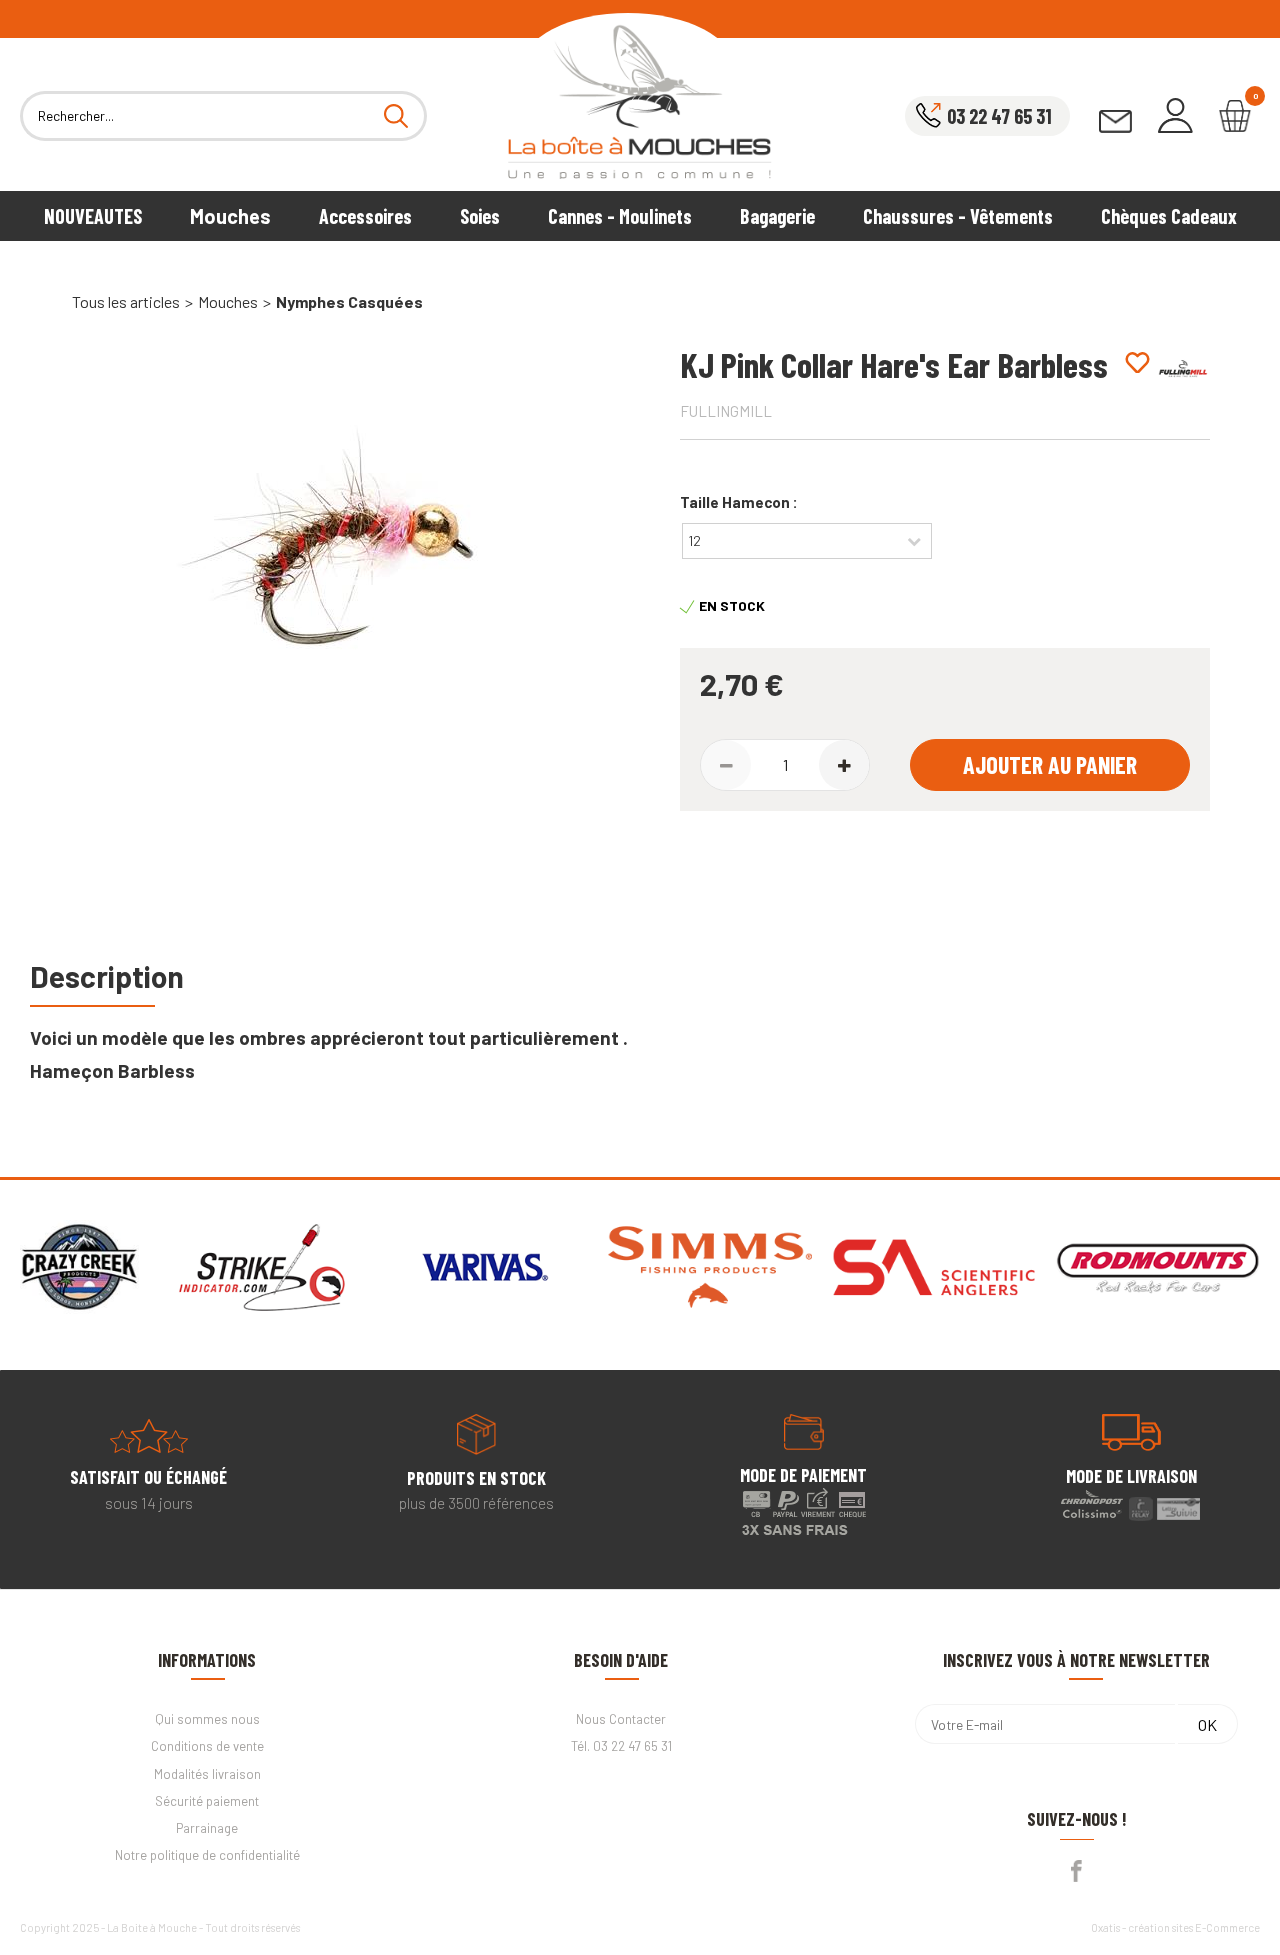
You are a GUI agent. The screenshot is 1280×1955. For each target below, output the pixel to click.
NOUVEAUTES (93, 216)
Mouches (230, 216)
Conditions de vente (207, 1746)
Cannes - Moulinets (620, 216)
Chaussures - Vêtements (958, 216)
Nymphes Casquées (349, 301)
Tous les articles (126, 301)
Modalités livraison (207, 1774)
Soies (480, 216)
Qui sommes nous (207, 1719)
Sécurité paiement (207, 1801)
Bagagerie (777, 216)
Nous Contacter (621, 1719)
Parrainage (207, 1828)
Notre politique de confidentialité (207, 1855)
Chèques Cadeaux (1169, 216)
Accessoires (365, 216)
